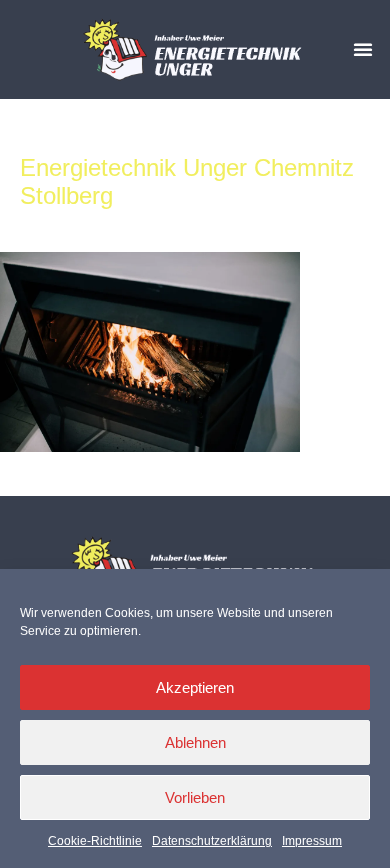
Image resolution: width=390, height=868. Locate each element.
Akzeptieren (195, 687)
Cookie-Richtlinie (95, 841)
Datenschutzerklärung (212, 841)
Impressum (312, 841)
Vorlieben (195, 797)
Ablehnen (195, 742)
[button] (363, 49)
